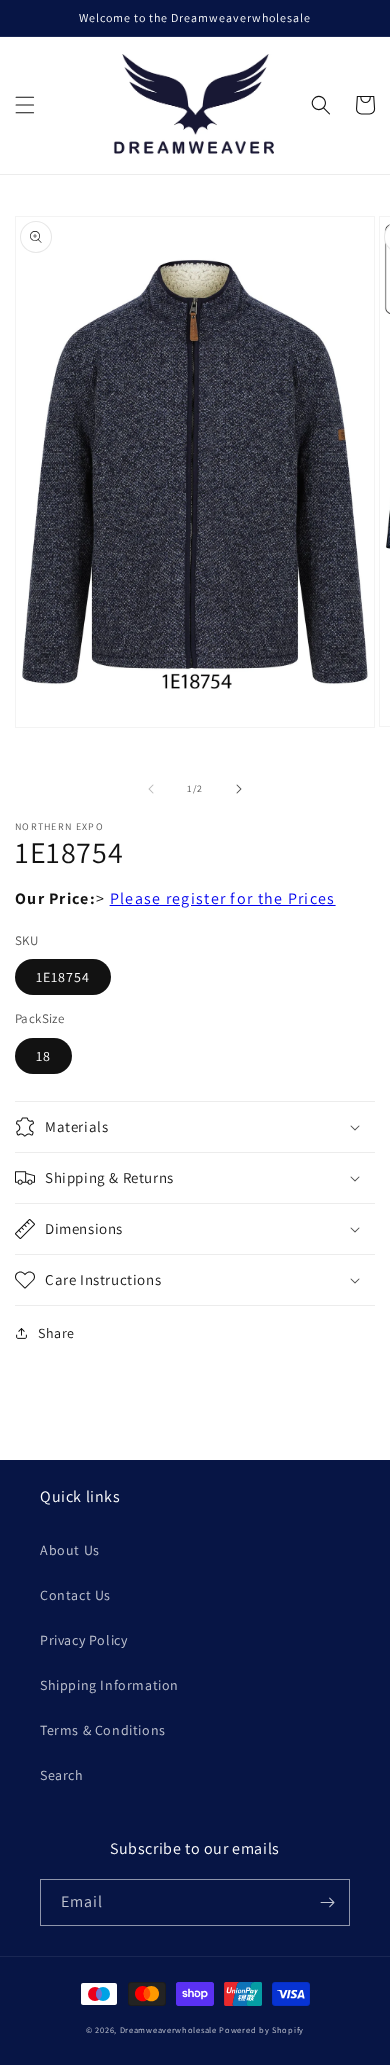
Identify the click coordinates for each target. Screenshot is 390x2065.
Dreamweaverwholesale (168, 2029)
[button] (25, 105)
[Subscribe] (327, 1902)
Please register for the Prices (223, 898)
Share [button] (56, 1333)
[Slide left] (151, 789)
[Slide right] (239, 789)
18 (43, 1056)
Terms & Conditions (103, 1730)
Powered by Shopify (261, 2029)
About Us (70, 1550)
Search (62, 1775)
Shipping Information (109, 1685)
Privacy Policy (83, 1640)
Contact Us (75, 1595)
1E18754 (63, 977)
